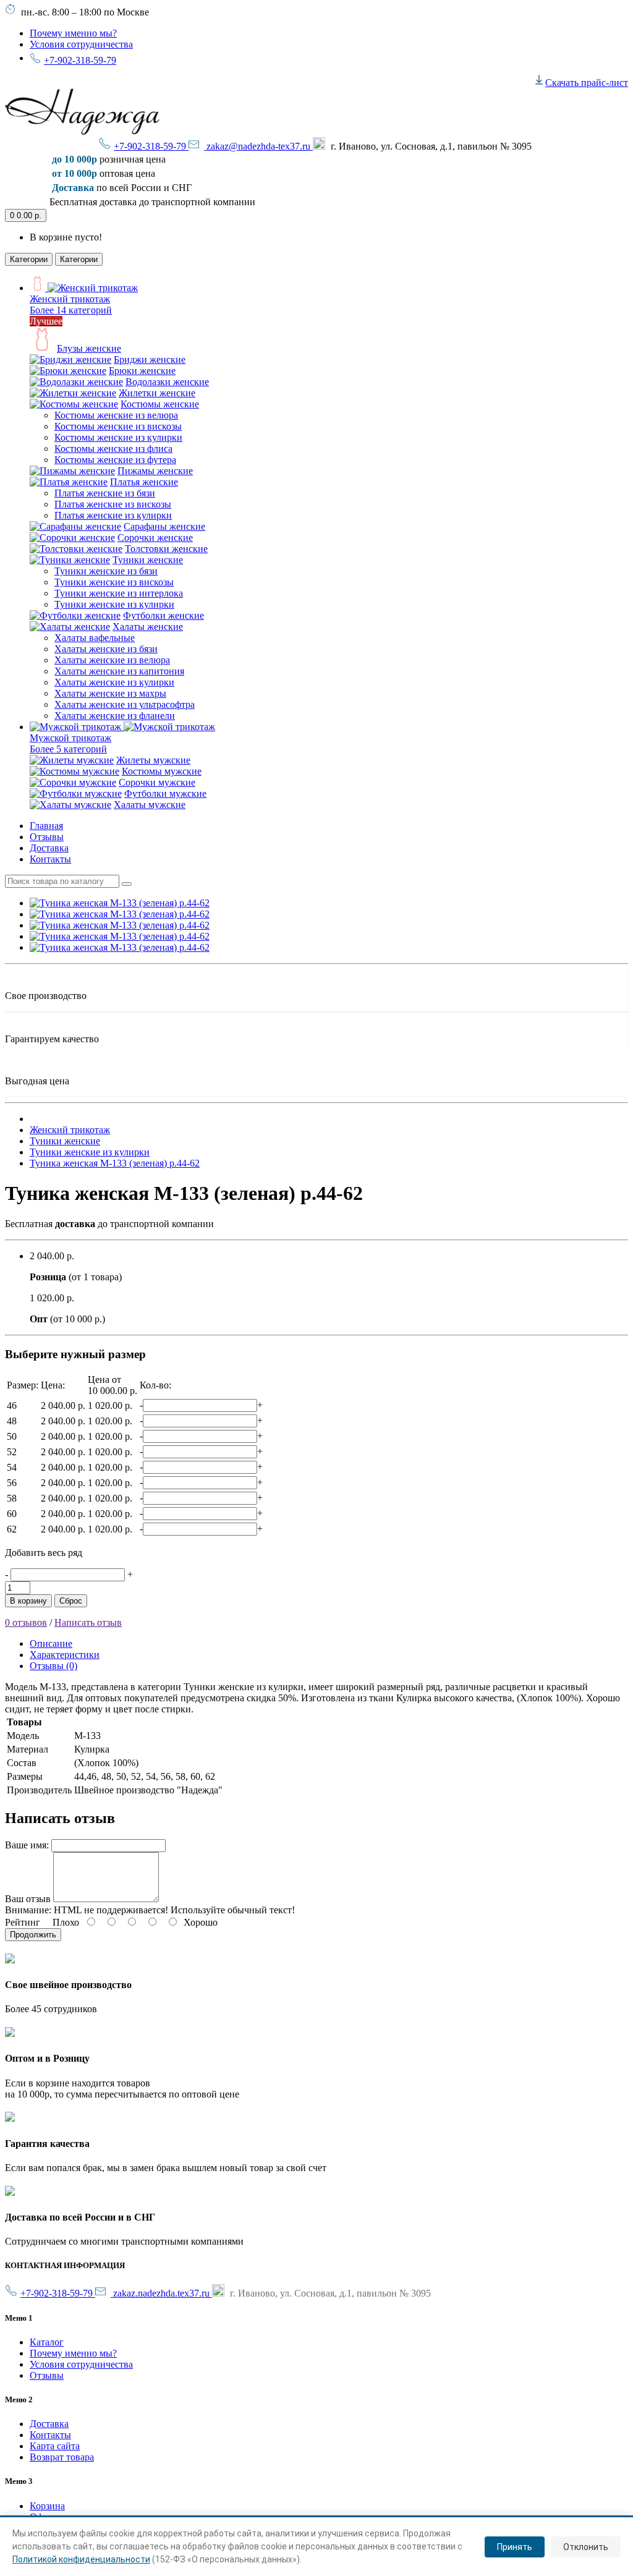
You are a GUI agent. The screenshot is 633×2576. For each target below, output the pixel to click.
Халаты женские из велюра (112, 660)
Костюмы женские (160, 404)
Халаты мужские (150, 805)
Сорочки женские (155, 538)
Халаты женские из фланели (115, 716)
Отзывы (47, 837)
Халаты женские (148, 627)
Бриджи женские (150, 359)
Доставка (49, 848)
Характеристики (65, 1655)
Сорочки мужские (157, 782)
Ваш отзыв (28, 1899)
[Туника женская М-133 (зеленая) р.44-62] (120, 903)
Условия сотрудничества (81, 44)
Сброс (71, 1601)
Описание (51, 1643)
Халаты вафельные (95, 638)
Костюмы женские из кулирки (118, 437)
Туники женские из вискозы (114, 582)
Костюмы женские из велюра (116, 415)
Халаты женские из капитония (119, 671)
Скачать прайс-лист (587, 83)
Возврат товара (62, 2457)
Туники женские (148, 560)
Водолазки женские (167, 382)
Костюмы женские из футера (115, 460)
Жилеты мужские (153, 760)
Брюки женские (142, 371)
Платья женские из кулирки (113, 515)
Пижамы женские (155, 471)
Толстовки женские (166, 549)
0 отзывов (26, 1622)
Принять (515, 2547)
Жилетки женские (157, 393)
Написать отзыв (88, 1622)
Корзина (47, 2506)
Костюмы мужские (162, 771)
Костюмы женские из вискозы (118, 426)
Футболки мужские (165, 793)
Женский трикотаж (70, 1130)
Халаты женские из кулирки (114, 682)
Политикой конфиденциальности (81, 2559)
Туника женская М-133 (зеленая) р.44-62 (115, 1163)
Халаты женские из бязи (106, 649)
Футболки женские (164, 615)
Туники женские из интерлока (119, 593)
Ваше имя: (27, 1845)
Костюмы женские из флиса (113, 448)
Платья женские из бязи (105, 493)
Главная (46, 826)
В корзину (28, 1601)
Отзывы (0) (53, 1666)
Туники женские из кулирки (114, 604)
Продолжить (33, 1935)
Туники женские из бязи (106, 571)
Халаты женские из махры (110, 693)
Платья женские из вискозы (113, 504)
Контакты (50, 859)
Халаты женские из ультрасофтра (125, 704)
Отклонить (586, 2547)
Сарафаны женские (164, 526)
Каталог (47, 2342)
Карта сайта (55, 2446)
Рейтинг (23, 1922)
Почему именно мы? (73, 33)
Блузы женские (89, 348)
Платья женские (144, 482)
